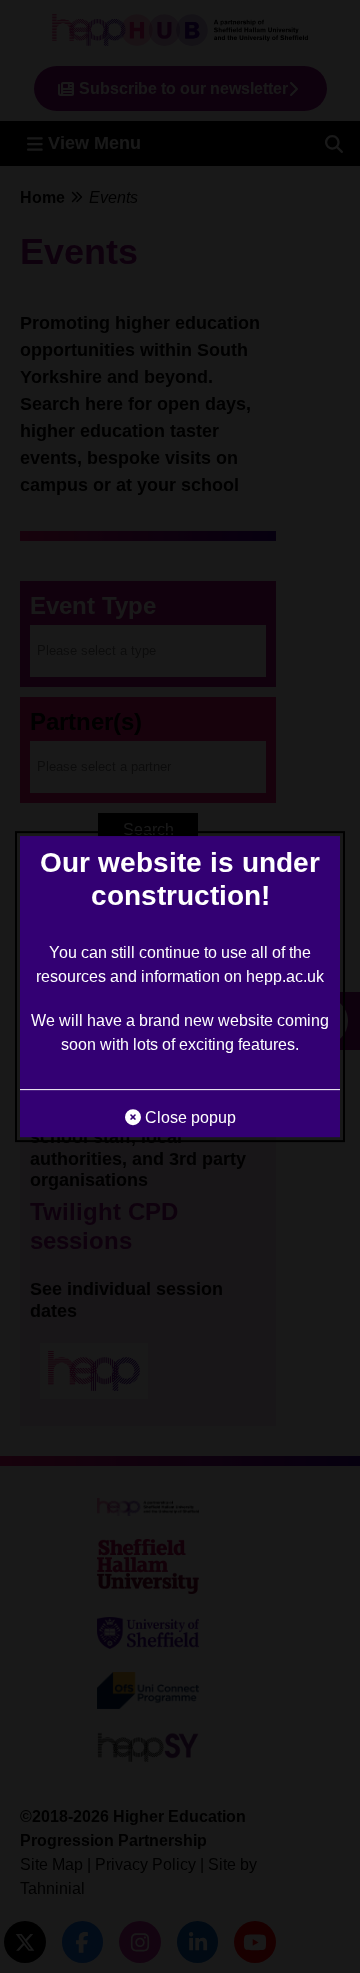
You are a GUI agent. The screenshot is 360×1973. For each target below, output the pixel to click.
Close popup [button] (188, 1117)
